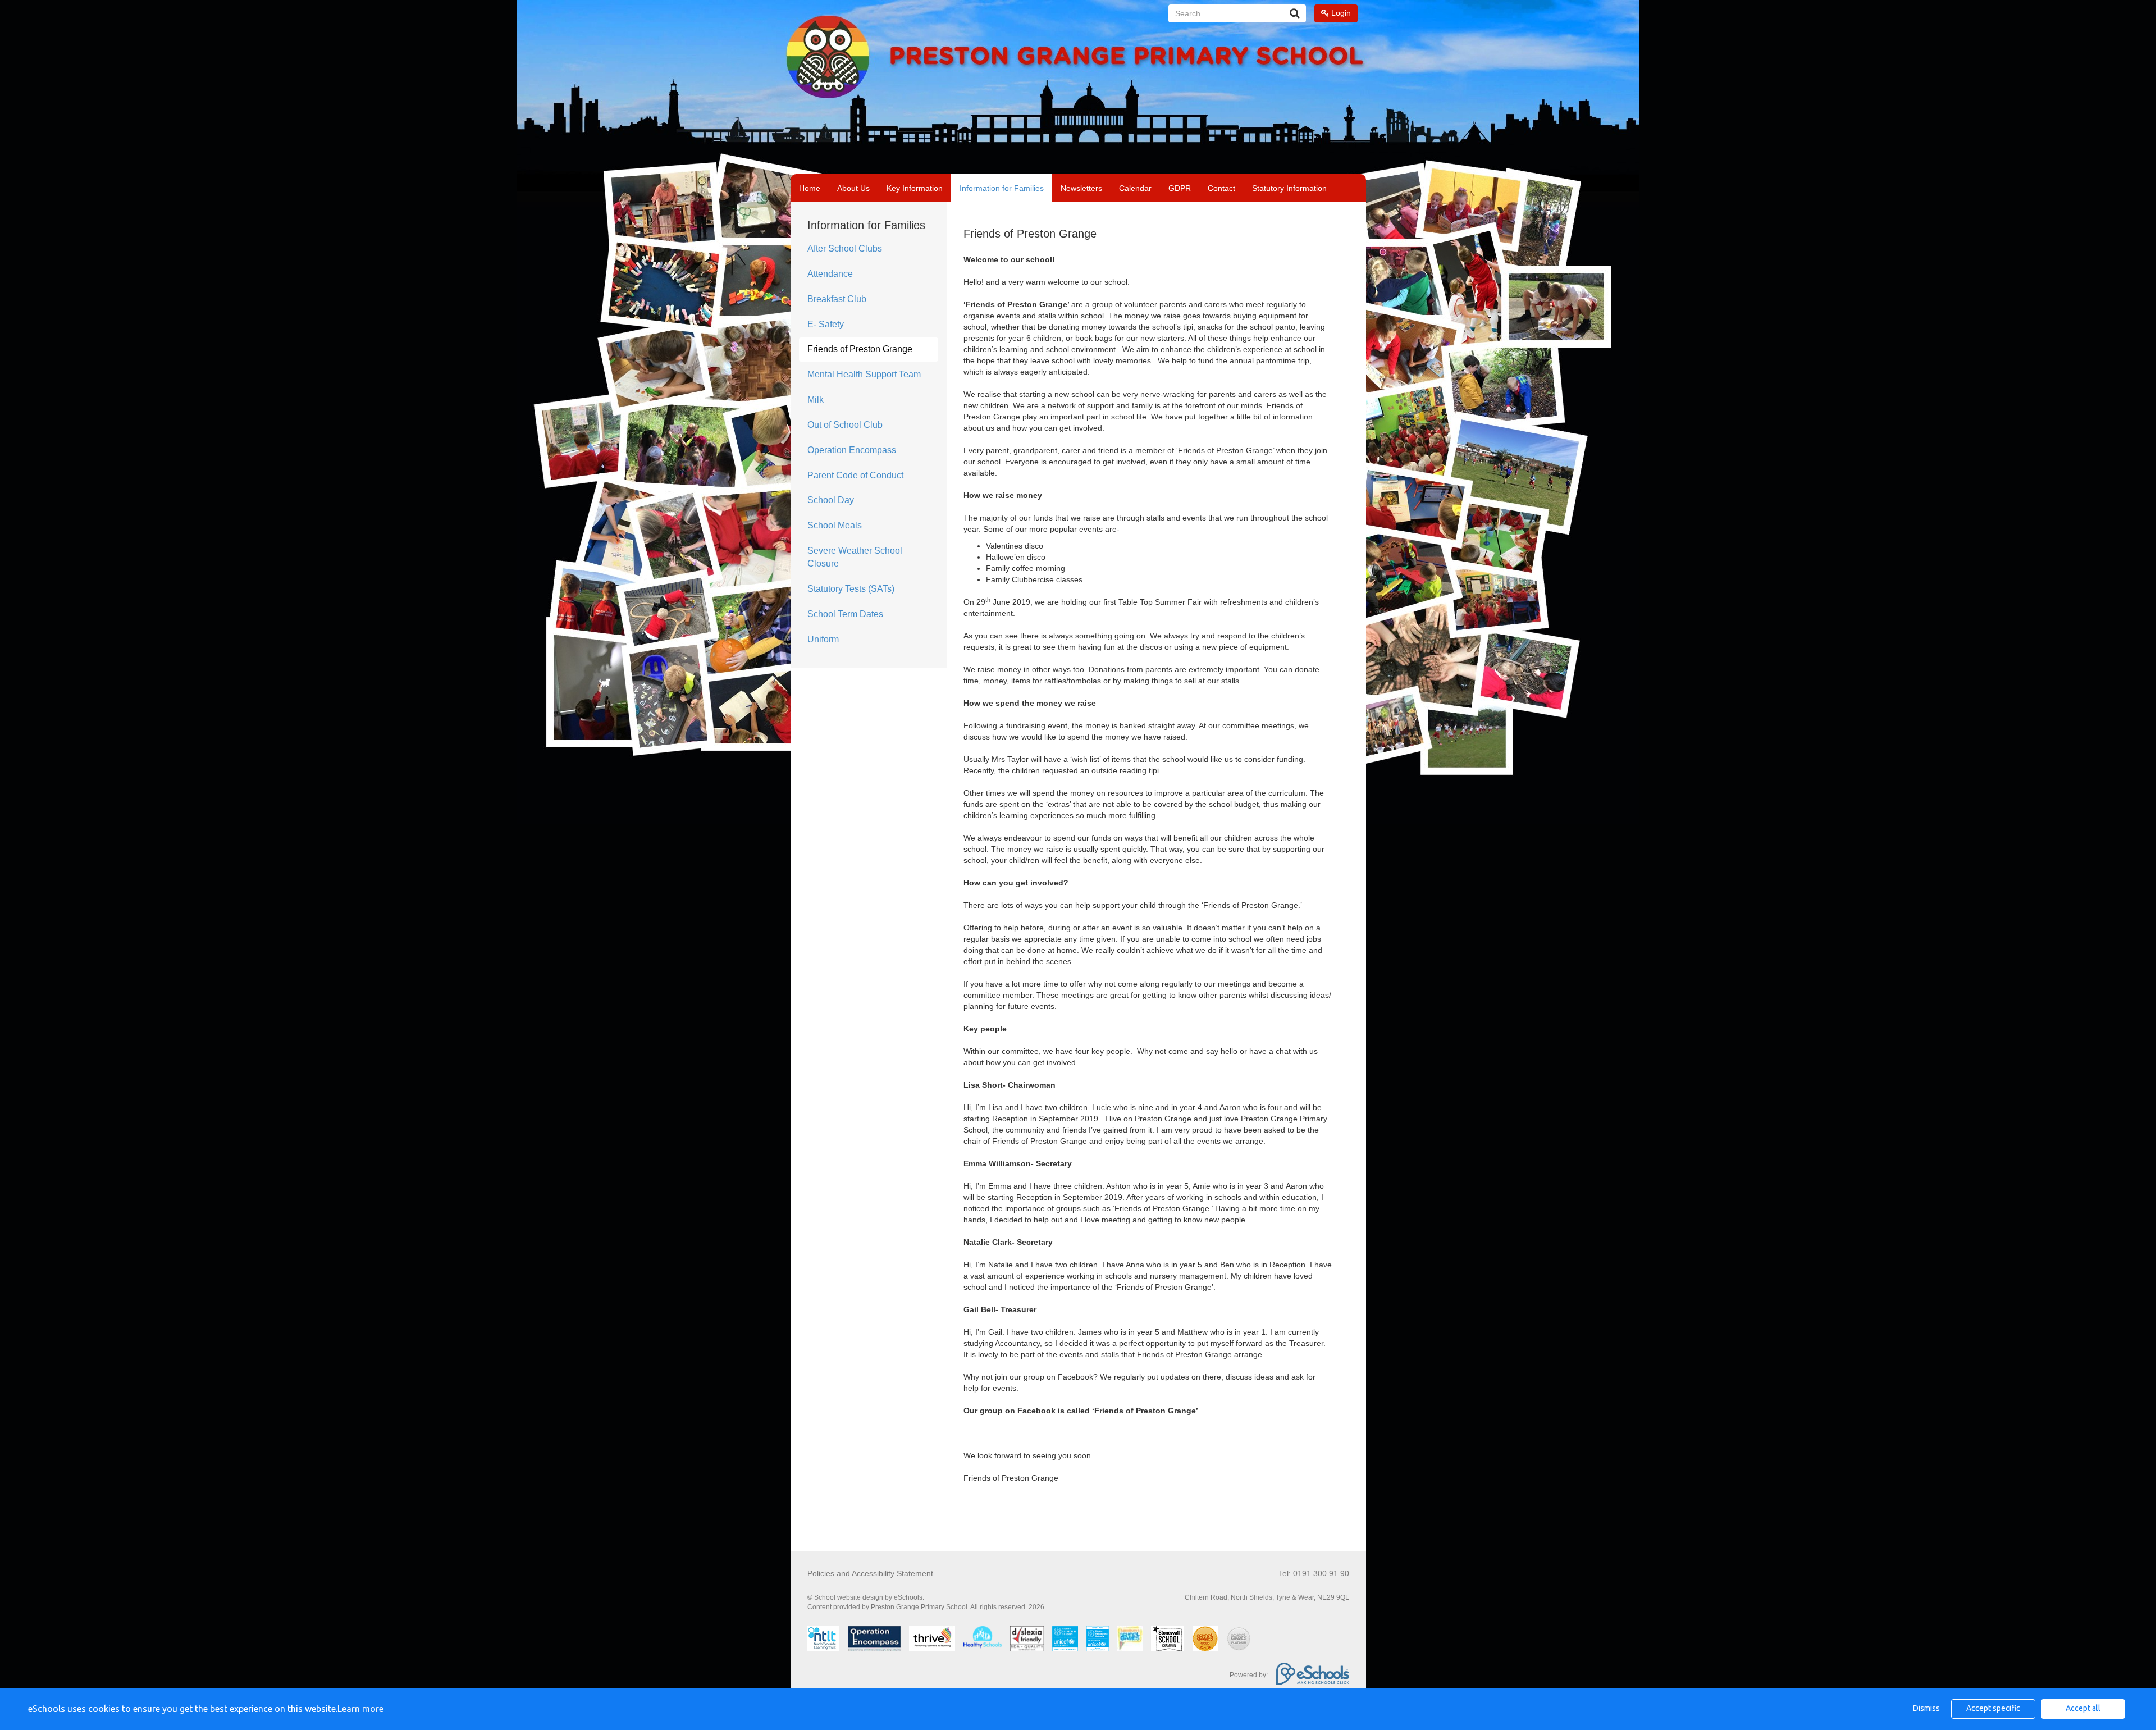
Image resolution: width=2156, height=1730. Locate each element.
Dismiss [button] (1926, 1708)
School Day (831, 500)
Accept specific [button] (1993, 1708)
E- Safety (826, 324)
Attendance (830, 274)
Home (810, 188)
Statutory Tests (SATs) (851, 589)
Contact (1221, 188)
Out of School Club (845, 425)
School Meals (835, 525)
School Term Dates (845, 614)
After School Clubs (845, 248)
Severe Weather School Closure (855, 557)
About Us (853, 188)
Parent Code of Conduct (855, 475)
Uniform (823, 639)
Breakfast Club (837, 299)
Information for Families (1002, 188)
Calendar (1135, 188)
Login (1340, 13)
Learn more (360, 1709)
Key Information (915, 188)
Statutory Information (1289, 188)
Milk (816, 400)
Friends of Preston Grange (860, 349)
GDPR (1180, 188)
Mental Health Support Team (864, 374)
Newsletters (1081, 188)
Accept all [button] (2083, 1708)
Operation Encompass (852, 450)
